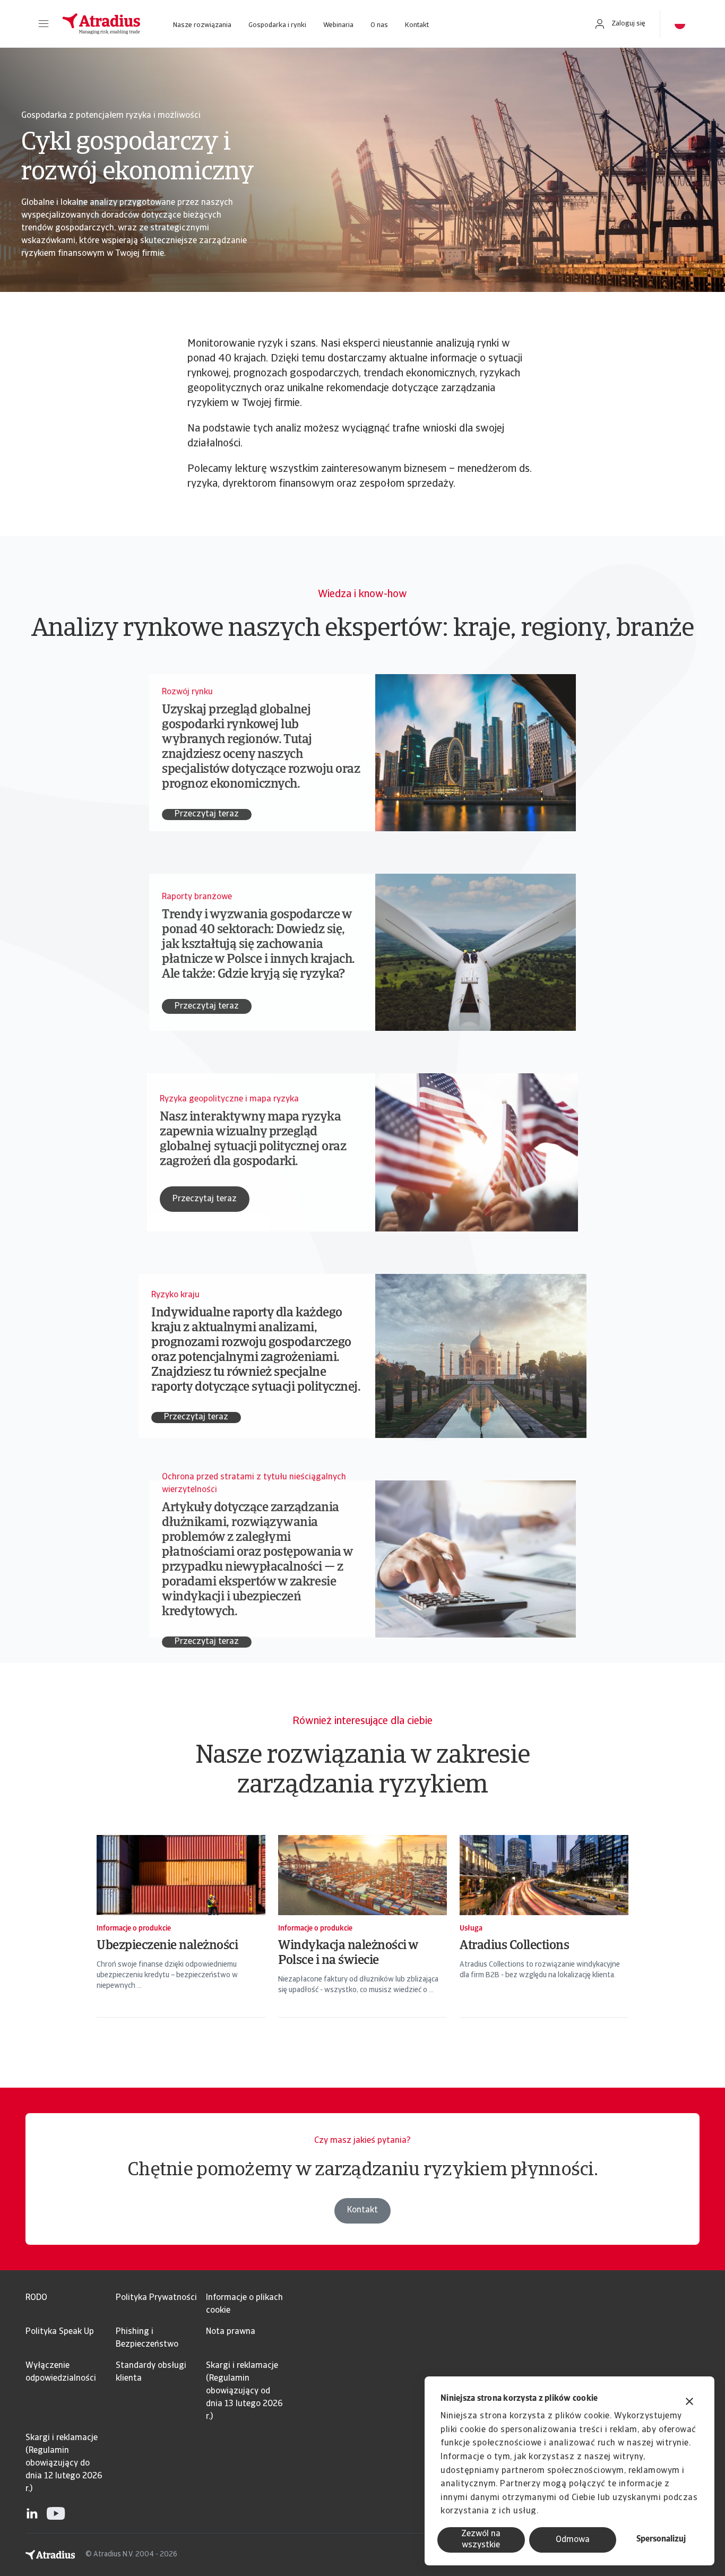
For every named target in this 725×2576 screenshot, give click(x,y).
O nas (379, 25)
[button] (44, 24)
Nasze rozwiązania (202, 25)
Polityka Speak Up (60, 2332)
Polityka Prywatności (156, 2298)
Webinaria (338, 25)
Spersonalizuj (661, 2539)
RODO (36, 2298)
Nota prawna (231, 2332)
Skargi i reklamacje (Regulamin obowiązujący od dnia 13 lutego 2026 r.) (244, 2391)
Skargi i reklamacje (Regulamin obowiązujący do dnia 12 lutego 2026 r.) (64, 2463)
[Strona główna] (101, 24)
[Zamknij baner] (689, 2403)
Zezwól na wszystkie (481, 2540)
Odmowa (573, 2540)
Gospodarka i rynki (277, 25)
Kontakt (417, 25)
